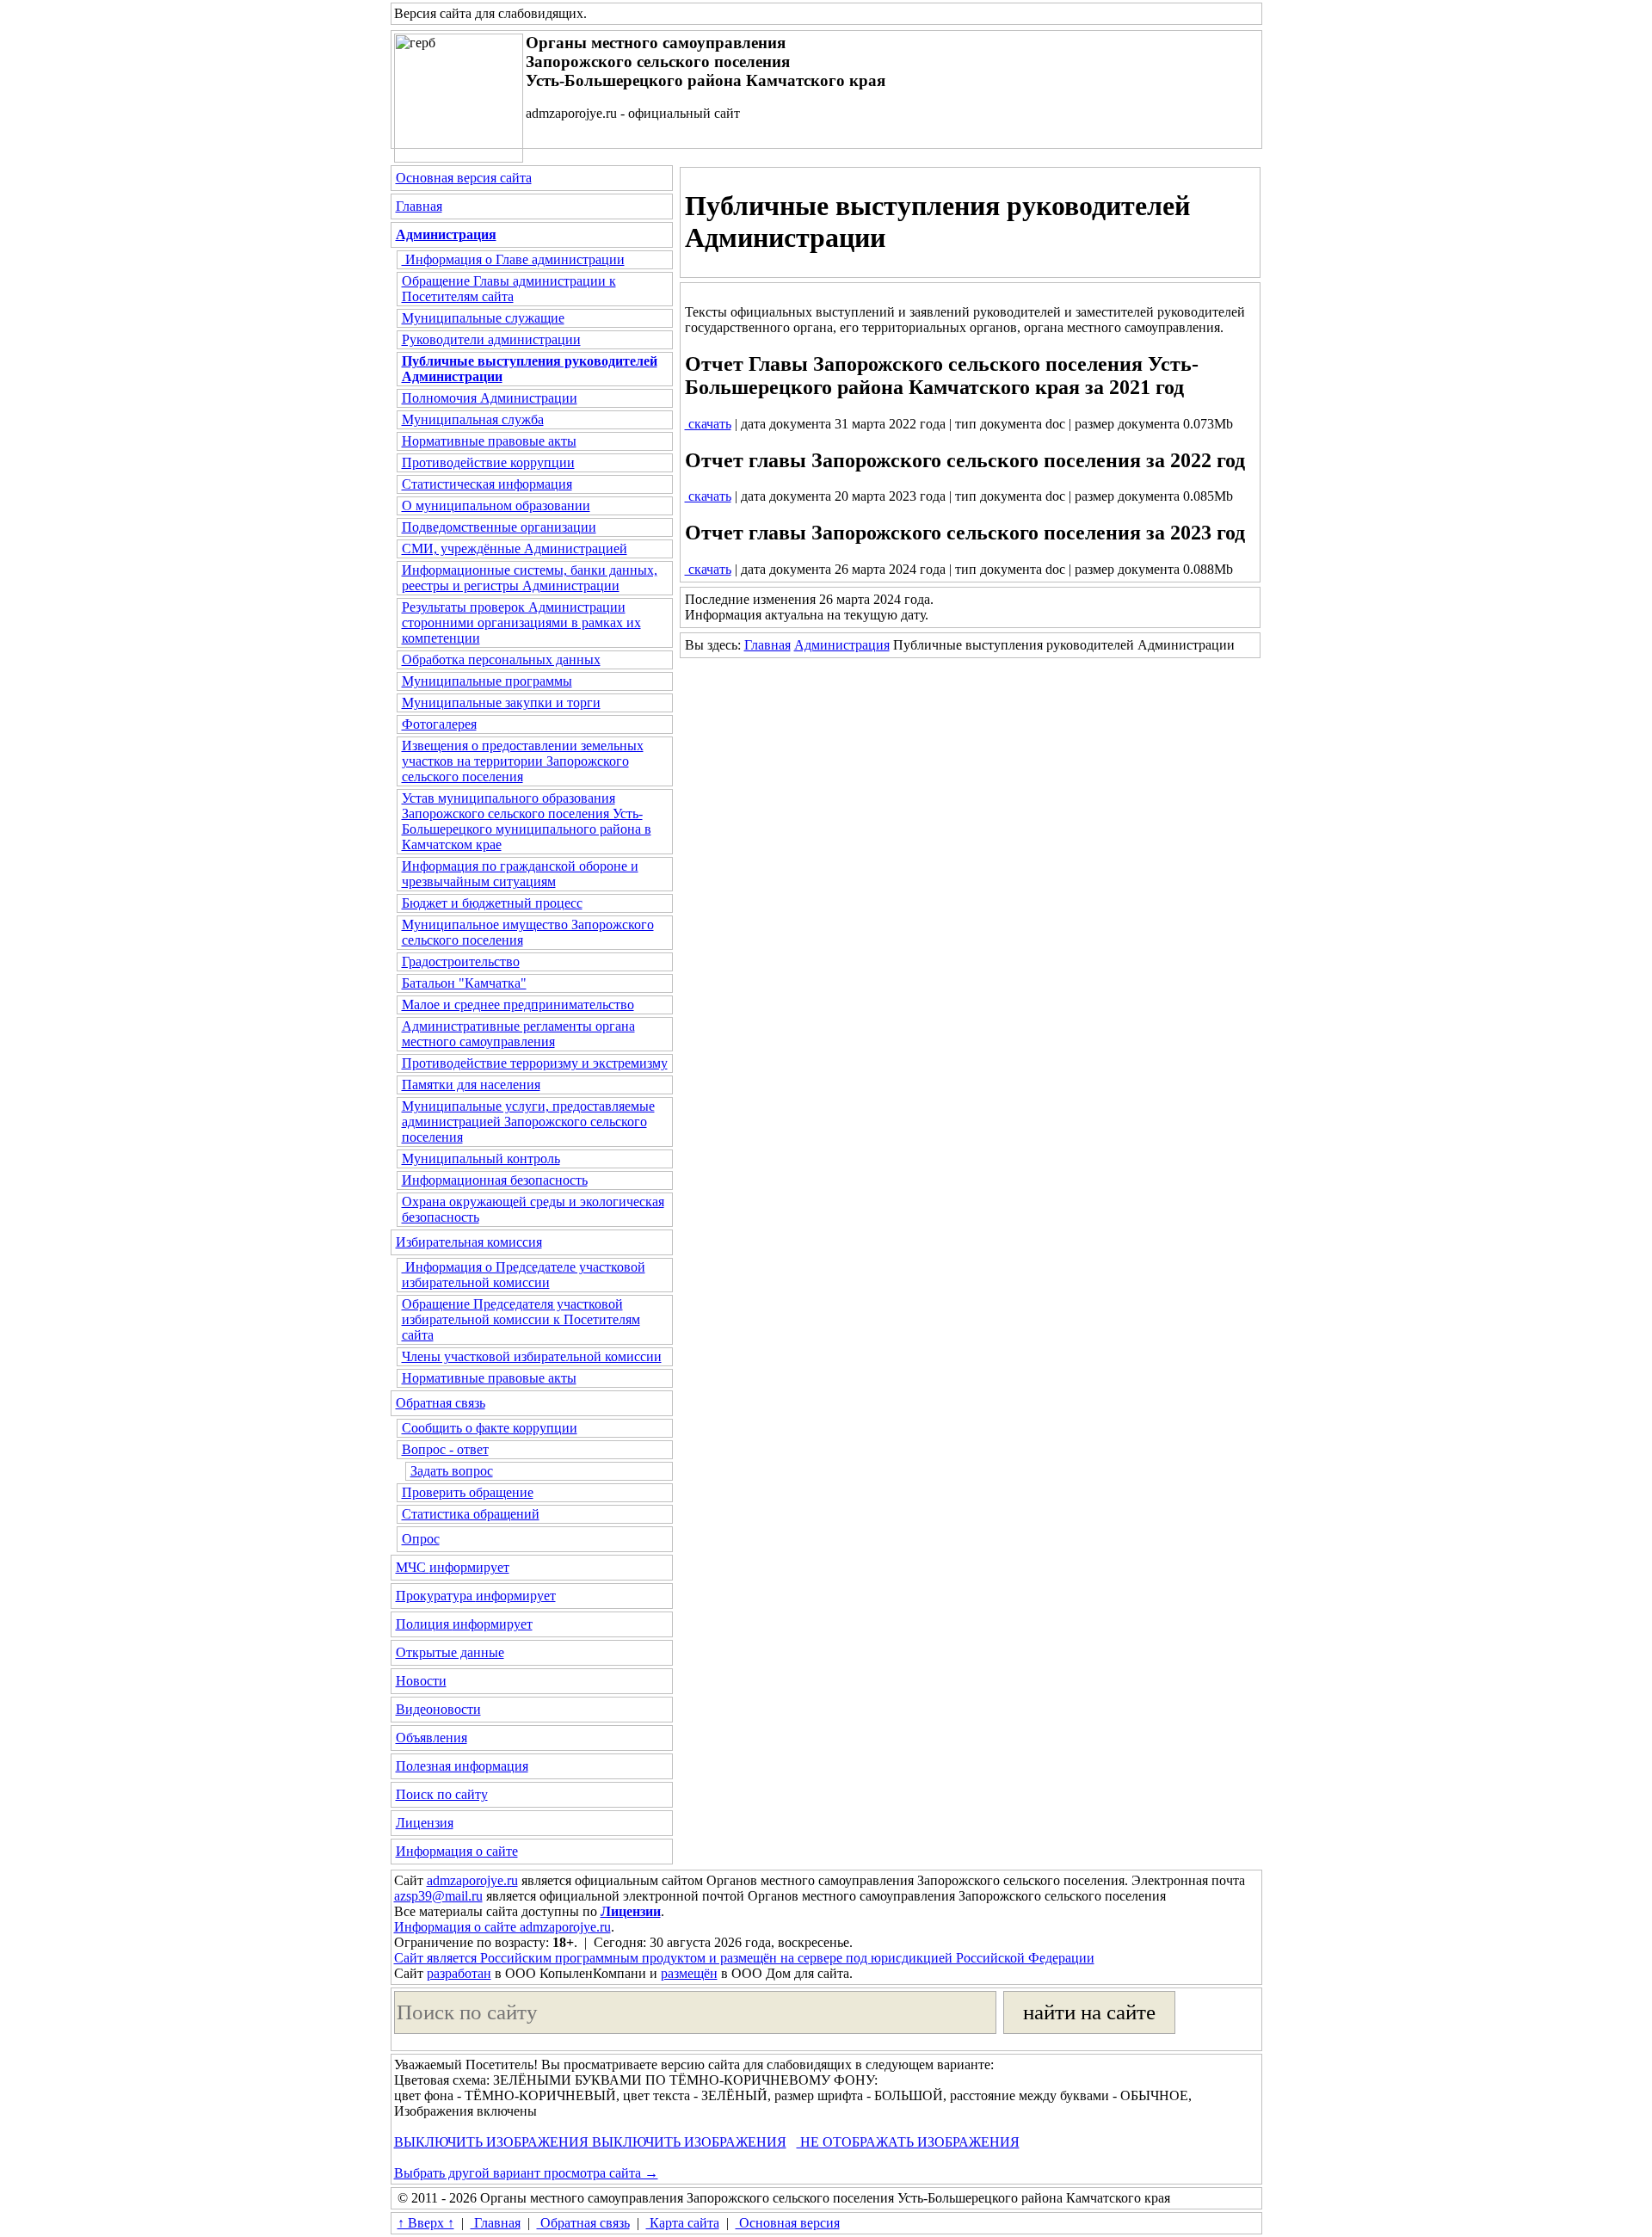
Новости (421, 1681)
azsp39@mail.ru (438, 1896)
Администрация (842, 645)
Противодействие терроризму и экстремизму (535, 1063)
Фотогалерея (439, 724)
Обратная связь (441, 1403)
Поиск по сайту (442, 1794)
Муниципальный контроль (481, 1159)
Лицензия (425, 1823)
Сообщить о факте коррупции (490, 1428)
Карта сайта (683, 2223)
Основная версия (788, 2223)
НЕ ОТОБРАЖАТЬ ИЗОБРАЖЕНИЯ (908, 2142)
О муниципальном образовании (496, 505)
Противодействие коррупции (488, 462)
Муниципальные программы (487, 681)
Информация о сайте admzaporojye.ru (502, 1927)
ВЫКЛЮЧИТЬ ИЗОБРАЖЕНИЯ (491, 2142)
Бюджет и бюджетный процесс (492, 903)
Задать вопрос (452, 1471)
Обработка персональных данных (501, 659)
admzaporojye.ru (472, 1880)
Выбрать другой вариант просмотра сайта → (526, 2173)
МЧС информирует (453, 1567)
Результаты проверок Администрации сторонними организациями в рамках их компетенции (521, 622)
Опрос (421, 1539)
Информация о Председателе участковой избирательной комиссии (524, 1275)
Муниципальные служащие (483, 318)
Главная (419, 206)
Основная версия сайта (464, 178)
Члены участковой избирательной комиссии (532, 1356)
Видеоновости (438, 1709)
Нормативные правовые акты (489, 441)
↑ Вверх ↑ (426, 2223)
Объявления (431, 1738)
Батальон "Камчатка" (464, 983)
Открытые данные (450, 1652)
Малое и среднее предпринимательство (518, 1004)
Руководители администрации (491, 339)
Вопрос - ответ (445, 1449)
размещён (689, 1973)
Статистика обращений (471, 1514)
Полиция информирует (464, 1624)
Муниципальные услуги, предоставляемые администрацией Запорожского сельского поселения (528, 1122)
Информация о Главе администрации (513, 259)
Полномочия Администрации (490, 398)
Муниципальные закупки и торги (501, 703)
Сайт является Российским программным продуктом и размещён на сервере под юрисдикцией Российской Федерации (744, 1958)
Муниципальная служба (473, 419)
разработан (459, 1973)
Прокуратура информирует (476, 1596)
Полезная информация (462, 1766)
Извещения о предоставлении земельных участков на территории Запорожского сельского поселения (523, 761)
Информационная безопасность (495, 1180)
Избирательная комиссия (469, 1242)
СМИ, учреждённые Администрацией (515, 548)
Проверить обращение (468, 1492)
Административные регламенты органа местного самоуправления (518, 1034)
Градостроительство (461, 961)
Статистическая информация (487, 484)
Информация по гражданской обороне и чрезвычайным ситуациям (520, 874)
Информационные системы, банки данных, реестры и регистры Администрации (530, 578)
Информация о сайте (457, 1851)
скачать (708, 424)
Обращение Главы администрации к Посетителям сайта (509, 289)
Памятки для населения (471, 1085)
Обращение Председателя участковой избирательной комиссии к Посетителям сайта (521, 1319)
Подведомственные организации (499, 527)
